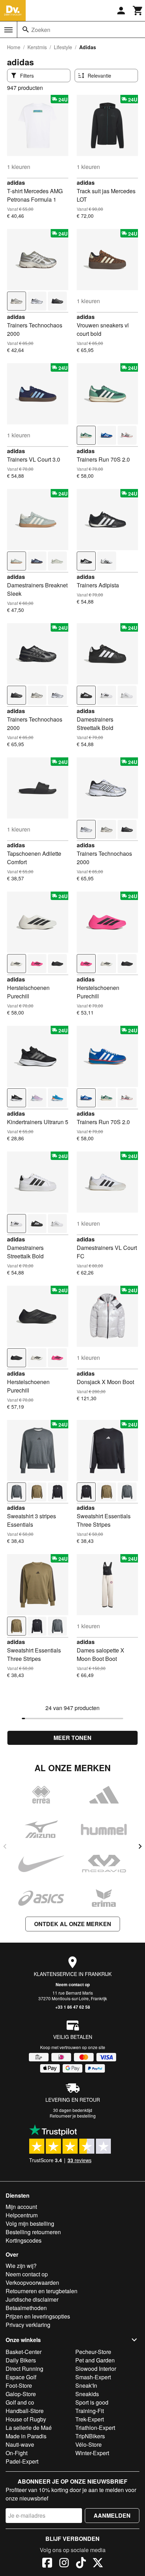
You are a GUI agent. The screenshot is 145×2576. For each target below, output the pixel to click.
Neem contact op (73, 1984)
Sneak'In (86, 2385)
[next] (140, 1846)
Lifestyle (63, 47)
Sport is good (92, 2402)
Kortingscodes (24, 2240)
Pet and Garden (95, 2360)
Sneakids (87, 2394)
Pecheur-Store (93, 2352)
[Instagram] (64, 2564)
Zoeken (41, 30)
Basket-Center (24, 2352)
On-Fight (17, 2453)
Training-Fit (90, 2411)
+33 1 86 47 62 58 (73, 2007)
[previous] (5, 1846)
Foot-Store (19, 2385)
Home (14, 47)
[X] (98, 2564)
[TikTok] (81, 2564)
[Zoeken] (26, 30)
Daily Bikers (21, 2360)
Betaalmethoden (26, 2308)
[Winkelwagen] (138, 11)
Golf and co (20, 2402)
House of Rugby (26, 2419)
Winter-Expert (92, 2453)
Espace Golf (21, 2377)
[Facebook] (47, 2564)
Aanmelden (112, 2515)
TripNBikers (90, 2436)
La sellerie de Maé (29, 2428)
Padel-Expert (22, 2461)
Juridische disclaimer (32, 2299)
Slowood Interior (96, 2369)
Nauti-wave (20, 2444)
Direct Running (24, 2369)
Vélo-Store (89, 2444)
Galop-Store (21, 2394)
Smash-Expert (93, 2377)
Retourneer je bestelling (73, 2116)
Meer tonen (72, 1738)
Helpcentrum (22, 2215)
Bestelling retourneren (33, 2232)
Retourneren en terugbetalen (42, 2291)
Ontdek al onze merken (73, 1924)
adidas (16, 182)
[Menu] (8, 30)
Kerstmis (37, 47)
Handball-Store (25, 2411)
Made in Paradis (26, 2436)
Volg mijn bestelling (30, 2223)
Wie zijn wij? (21, 2266)
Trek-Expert (90, 2419)
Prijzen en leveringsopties (38, 2316)
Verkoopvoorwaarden (32, 2282)
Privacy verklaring (28, 2325)
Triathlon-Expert (95, 2428)
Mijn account (21, 2207)
